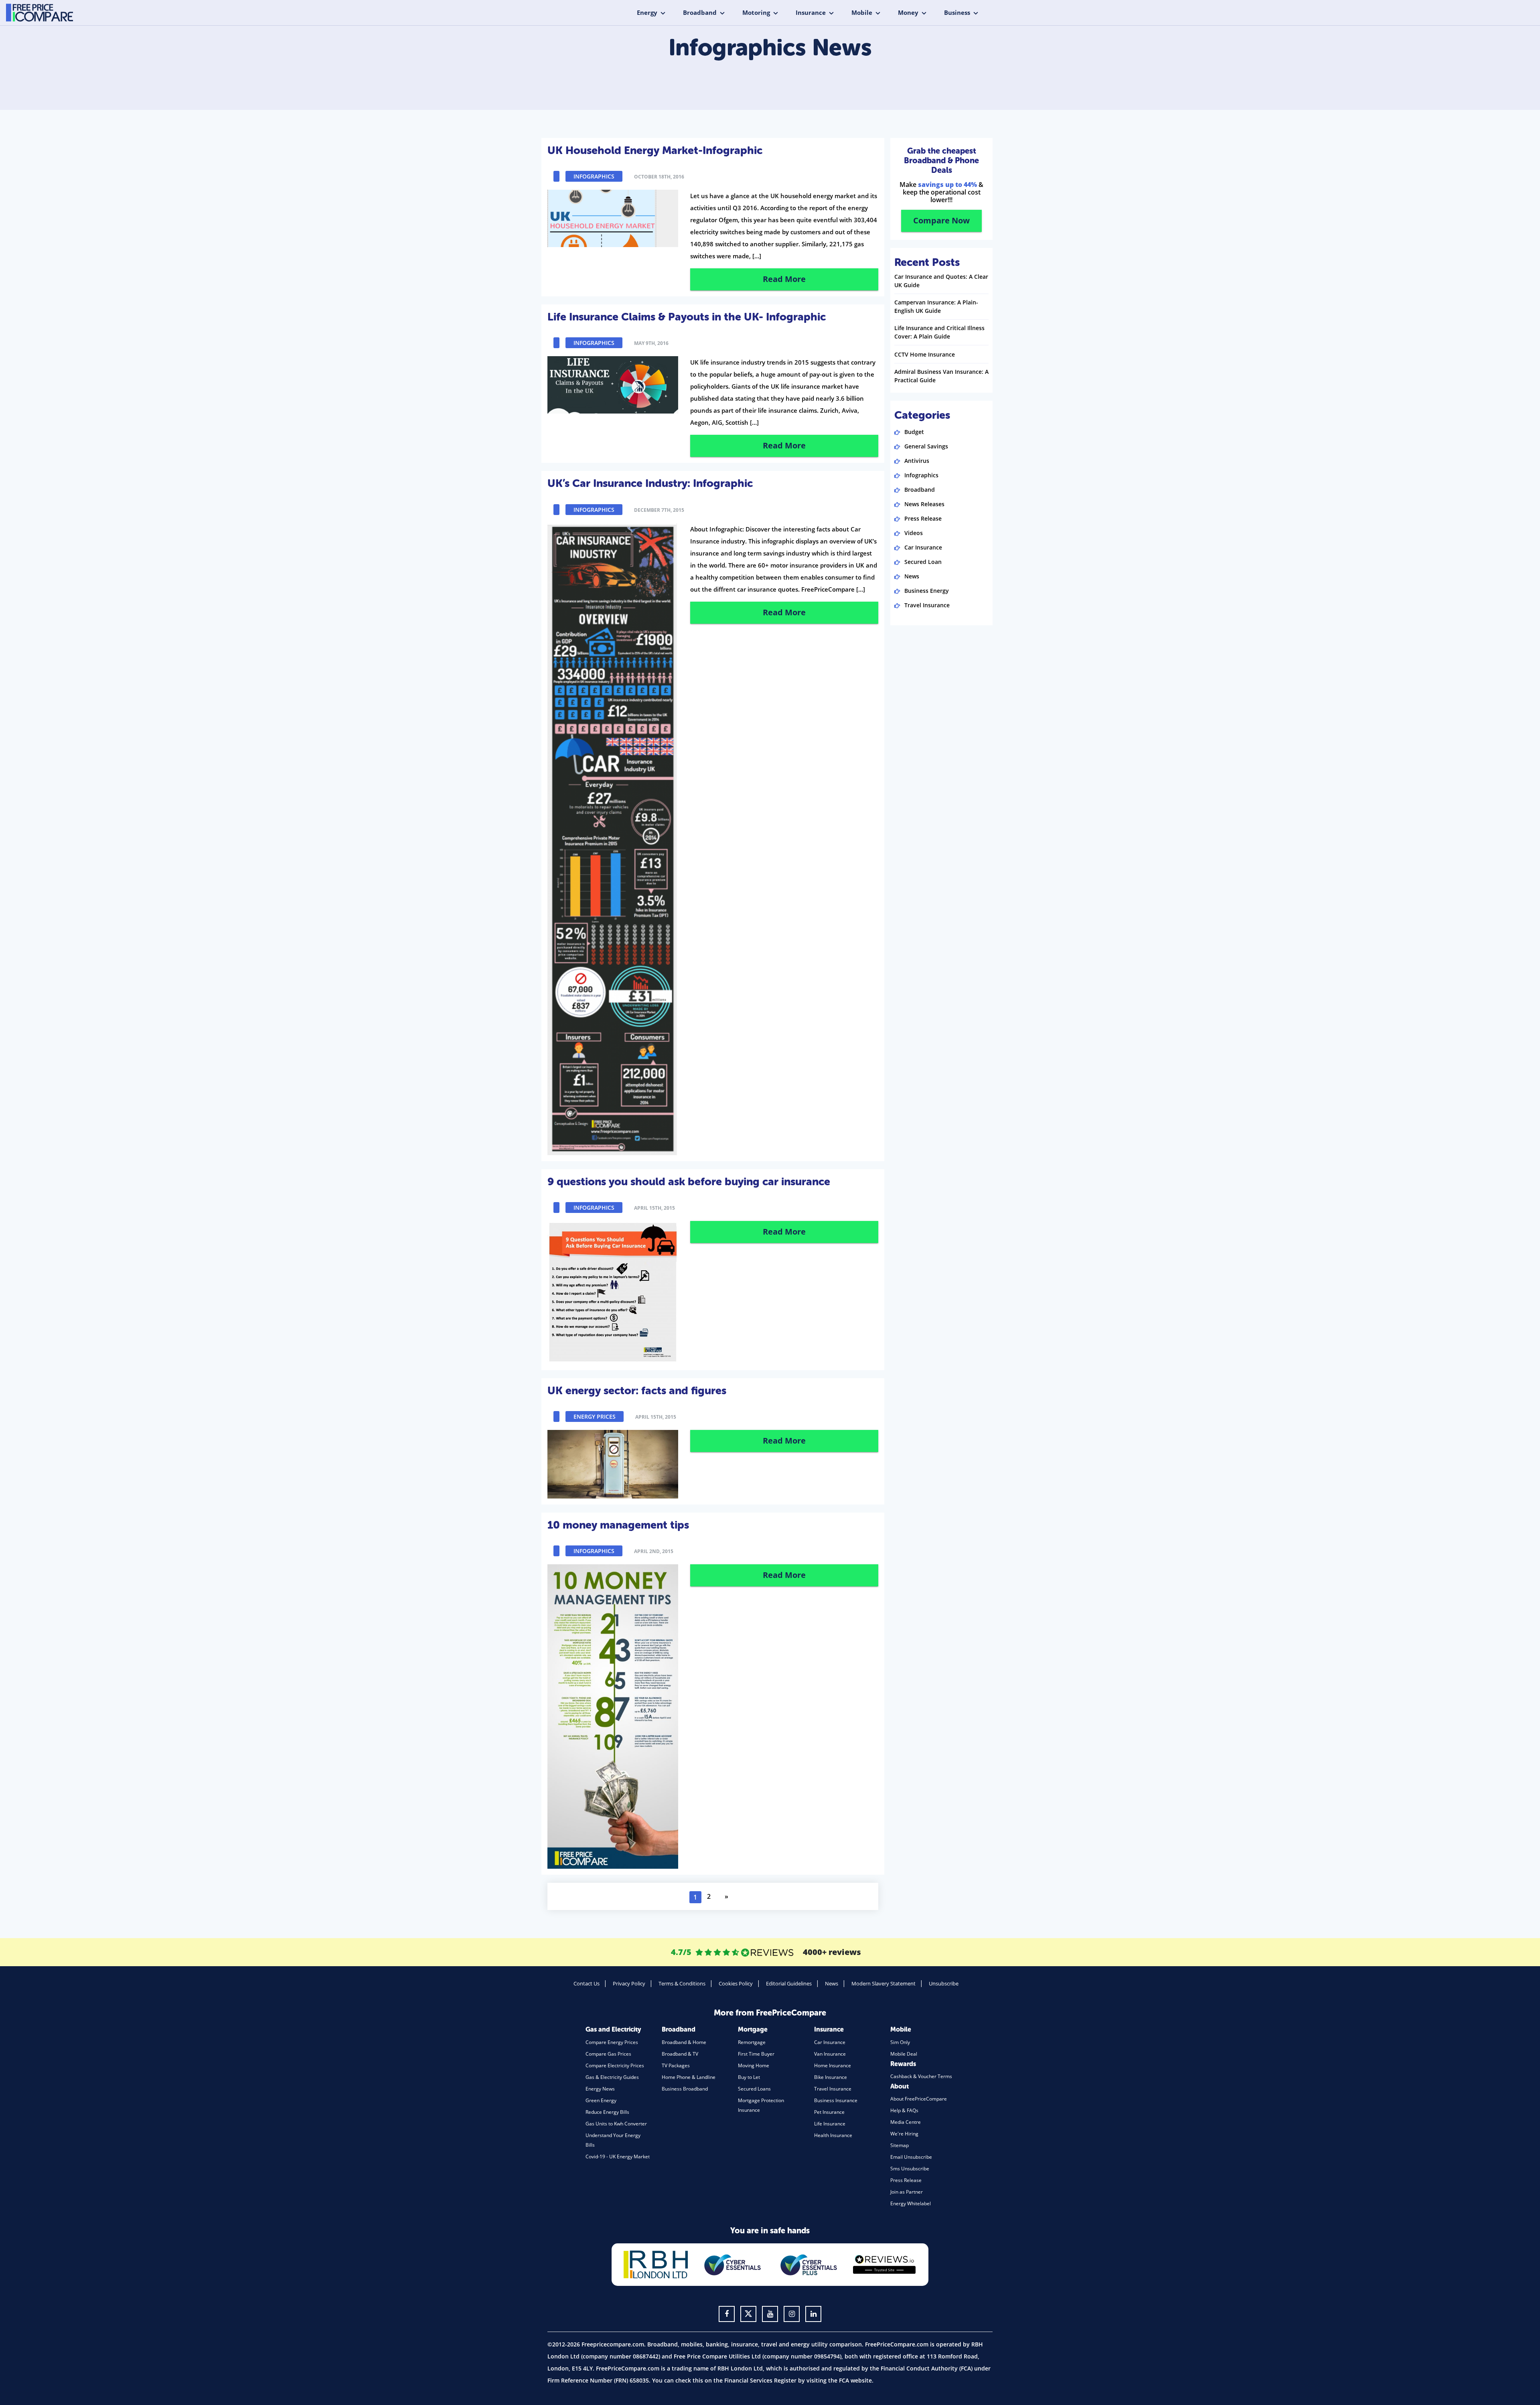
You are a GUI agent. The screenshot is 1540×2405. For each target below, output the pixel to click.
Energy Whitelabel (911, 2203)
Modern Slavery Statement (883, 1983)
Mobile (862, 12)
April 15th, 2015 (654, 1208)
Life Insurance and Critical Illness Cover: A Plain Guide (939, 332)
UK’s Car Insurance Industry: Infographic (650, 483)
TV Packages (676, 2065)
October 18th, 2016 (659, 177)
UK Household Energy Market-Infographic (655, 150)
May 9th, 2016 (651, 343)
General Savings (926, 446)
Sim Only (900, 2042)
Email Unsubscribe (911, 2157)
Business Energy (927, 591)
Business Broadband (685, 2089)
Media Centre (906, 2122)
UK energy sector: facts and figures (637, 1391)
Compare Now (941, 220)
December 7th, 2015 (659, 510)
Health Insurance (833, 2135)
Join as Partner (907, 2192)
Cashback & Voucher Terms (921, 2076)
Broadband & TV (680, 2054)
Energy (647, 12)
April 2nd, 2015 (654, 1551)
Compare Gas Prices (608, 2054)
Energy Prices (595, 1416)
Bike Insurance (831, 2077)
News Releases (924, 504)
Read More (784, 279)
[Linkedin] (813, 2314)
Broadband (700, 12)
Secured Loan (923, 562)
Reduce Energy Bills (607, 2112)
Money (908, 12)
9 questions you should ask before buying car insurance (689, 1182)
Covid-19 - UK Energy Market (618, 2157)
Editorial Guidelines (789, 1983)
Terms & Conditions (682, 1983)
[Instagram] (792, 2314)
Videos (914, 533)
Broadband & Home (684, 2042)
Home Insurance (833, 2065)
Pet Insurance (829, 2112)
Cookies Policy (736, 1983)
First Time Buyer (756, 2054)
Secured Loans (754, 2089)
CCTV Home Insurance (925, 354)
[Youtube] (770, 2314)
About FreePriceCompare (919, 2099)
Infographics (594, 176)
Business (957, 12)
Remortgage (752, 2042)
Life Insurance (830, 2124)
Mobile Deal (904, 2054)
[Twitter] (748, 2314)
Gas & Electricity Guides (612, 2077)
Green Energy (601, 2100)
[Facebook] (727, 2314)
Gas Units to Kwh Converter (616, 2124)
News (912, 576)
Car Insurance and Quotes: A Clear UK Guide (941, 281)
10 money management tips (618, 1525)
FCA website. (856, 2380)
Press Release (923, 518)
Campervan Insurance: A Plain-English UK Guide (936, 306)
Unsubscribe (944, 1983)
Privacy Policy (629, 1983)
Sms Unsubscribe (910, 2169)
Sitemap (900, 2145)
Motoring (756, 12)
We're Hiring (904, 2134)
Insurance (811, 12)
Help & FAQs (904, 2110)
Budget (914, 432)
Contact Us (587, 1983)
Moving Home (754, 2065)
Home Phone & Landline (689, 2077)
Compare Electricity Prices (615, 2065)
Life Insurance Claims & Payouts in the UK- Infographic (687, 317)
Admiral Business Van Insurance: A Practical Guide (941, 376)
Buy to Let (749, 2077)
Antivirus (917, 461)
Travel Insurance (927, 605)
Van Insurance (830, 2054)
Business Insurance (836, 2100)
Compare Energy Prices (612, 2042)
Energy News (600, 2089)
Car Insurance (923, 547)
